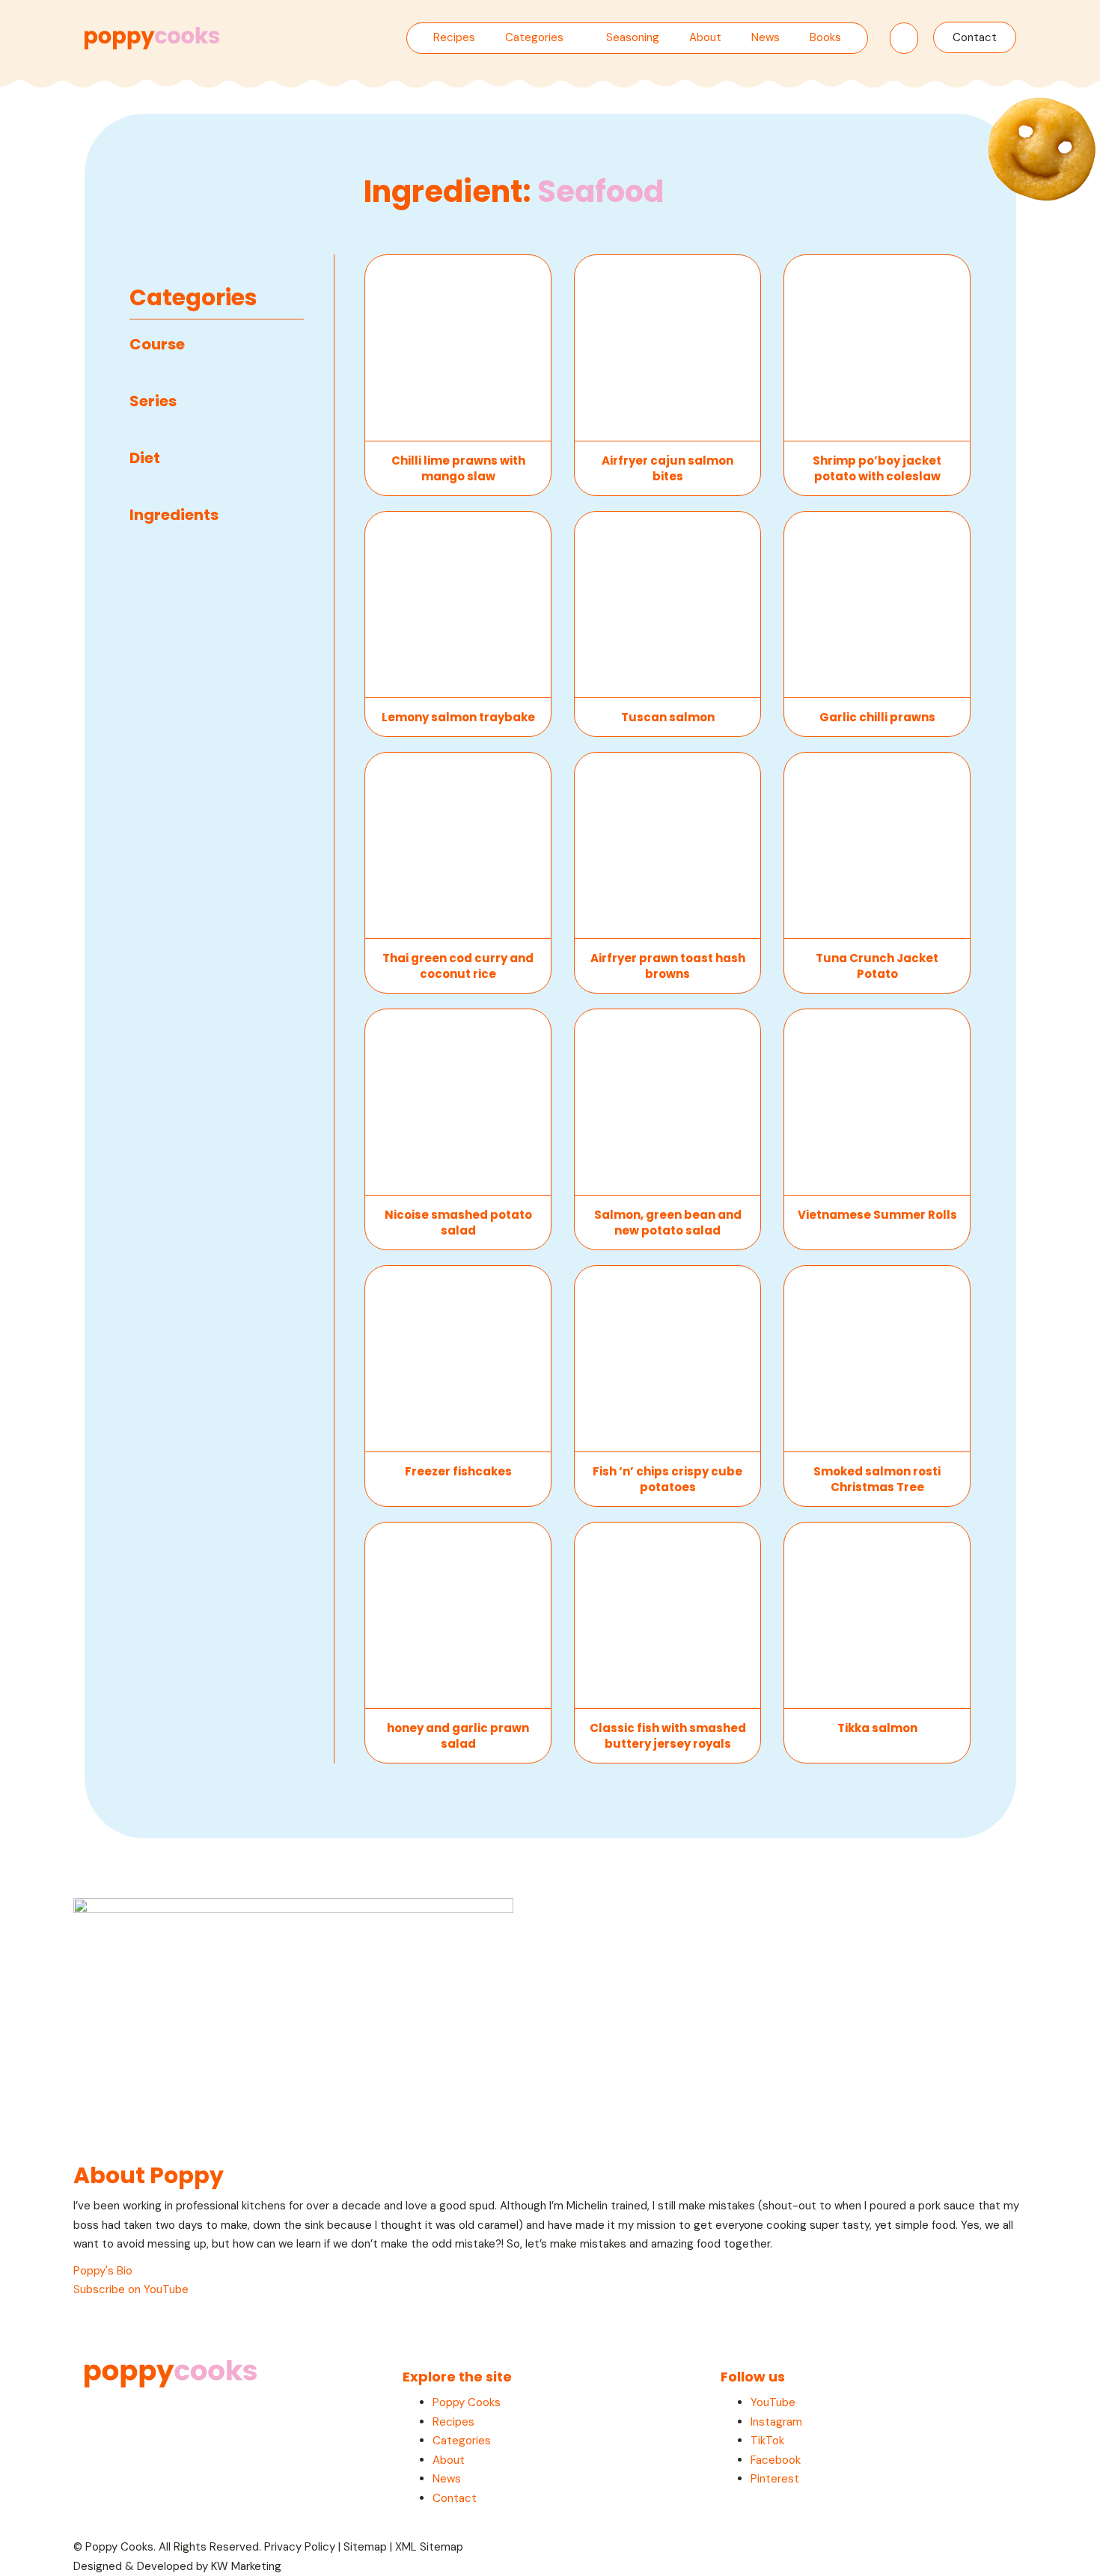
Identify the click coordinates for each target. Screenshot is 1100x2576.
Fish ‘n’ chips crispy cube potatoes (667, 1479)
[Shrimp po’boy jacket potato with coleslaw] (877, 348)
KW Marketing (246, 2566)
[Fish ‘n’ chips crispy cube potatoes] (667, 1359)
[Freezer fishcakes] (458, 1359)
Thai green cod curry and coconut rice (458, 966)
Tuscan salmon (668, 717)
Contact (975, 37)
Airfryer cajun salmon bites (667, 468)
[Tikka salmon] (877, 1616)
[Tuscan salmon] (667, 605)
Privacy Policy (300, 2547)
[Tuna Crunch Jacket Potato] (877, 846)
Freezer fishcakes (458, 1471)
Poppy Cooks (467, 2402)
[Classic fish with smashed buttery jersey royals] (667, 1616)
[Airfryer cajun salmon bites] (667, 348)
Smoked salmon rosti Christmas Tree (877, 1479)
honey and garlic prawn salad (458, 1736)
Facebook (776, 2460)
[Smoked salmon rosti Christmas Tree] (877, 1359)
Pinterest (775, 2479)
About (705, 37)
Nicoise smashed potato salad (458, 1223)
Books (825, 37)
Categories (534, 37)
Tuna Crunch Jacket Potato (877, 966)
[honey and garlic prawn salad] (458, 1616)
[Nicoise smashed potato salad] (458, 1102)
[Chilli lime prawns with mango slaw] (458, 348)
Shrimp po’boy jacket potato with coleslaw (877, 468)
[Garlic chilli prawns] (877, 605)
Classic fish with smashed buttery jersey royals (668, 1736)
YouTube (773, 2402)
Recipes (454, 37)
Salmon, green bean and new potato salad (668, 1223)
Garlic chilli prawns (877, 717)
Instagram (776, 2422)
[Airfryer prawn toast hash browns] (667, 846)
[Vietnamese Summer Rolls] (877, 1102)
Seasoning (633, 37)
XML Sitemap (429, 2547)
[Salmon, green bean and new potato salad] (667, 1102)
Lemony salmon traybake (458, 717)
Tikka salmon (877, 1728)
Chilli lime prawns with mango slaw (458, 468)
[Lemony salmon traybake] (458, 605)
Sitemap (365, 2547)
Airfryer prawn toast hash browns (668, 966)
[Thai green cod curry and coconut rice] (458, 846)
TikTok (767, 2441)
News (766, 37)
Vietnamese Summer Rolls (877, 1215)
